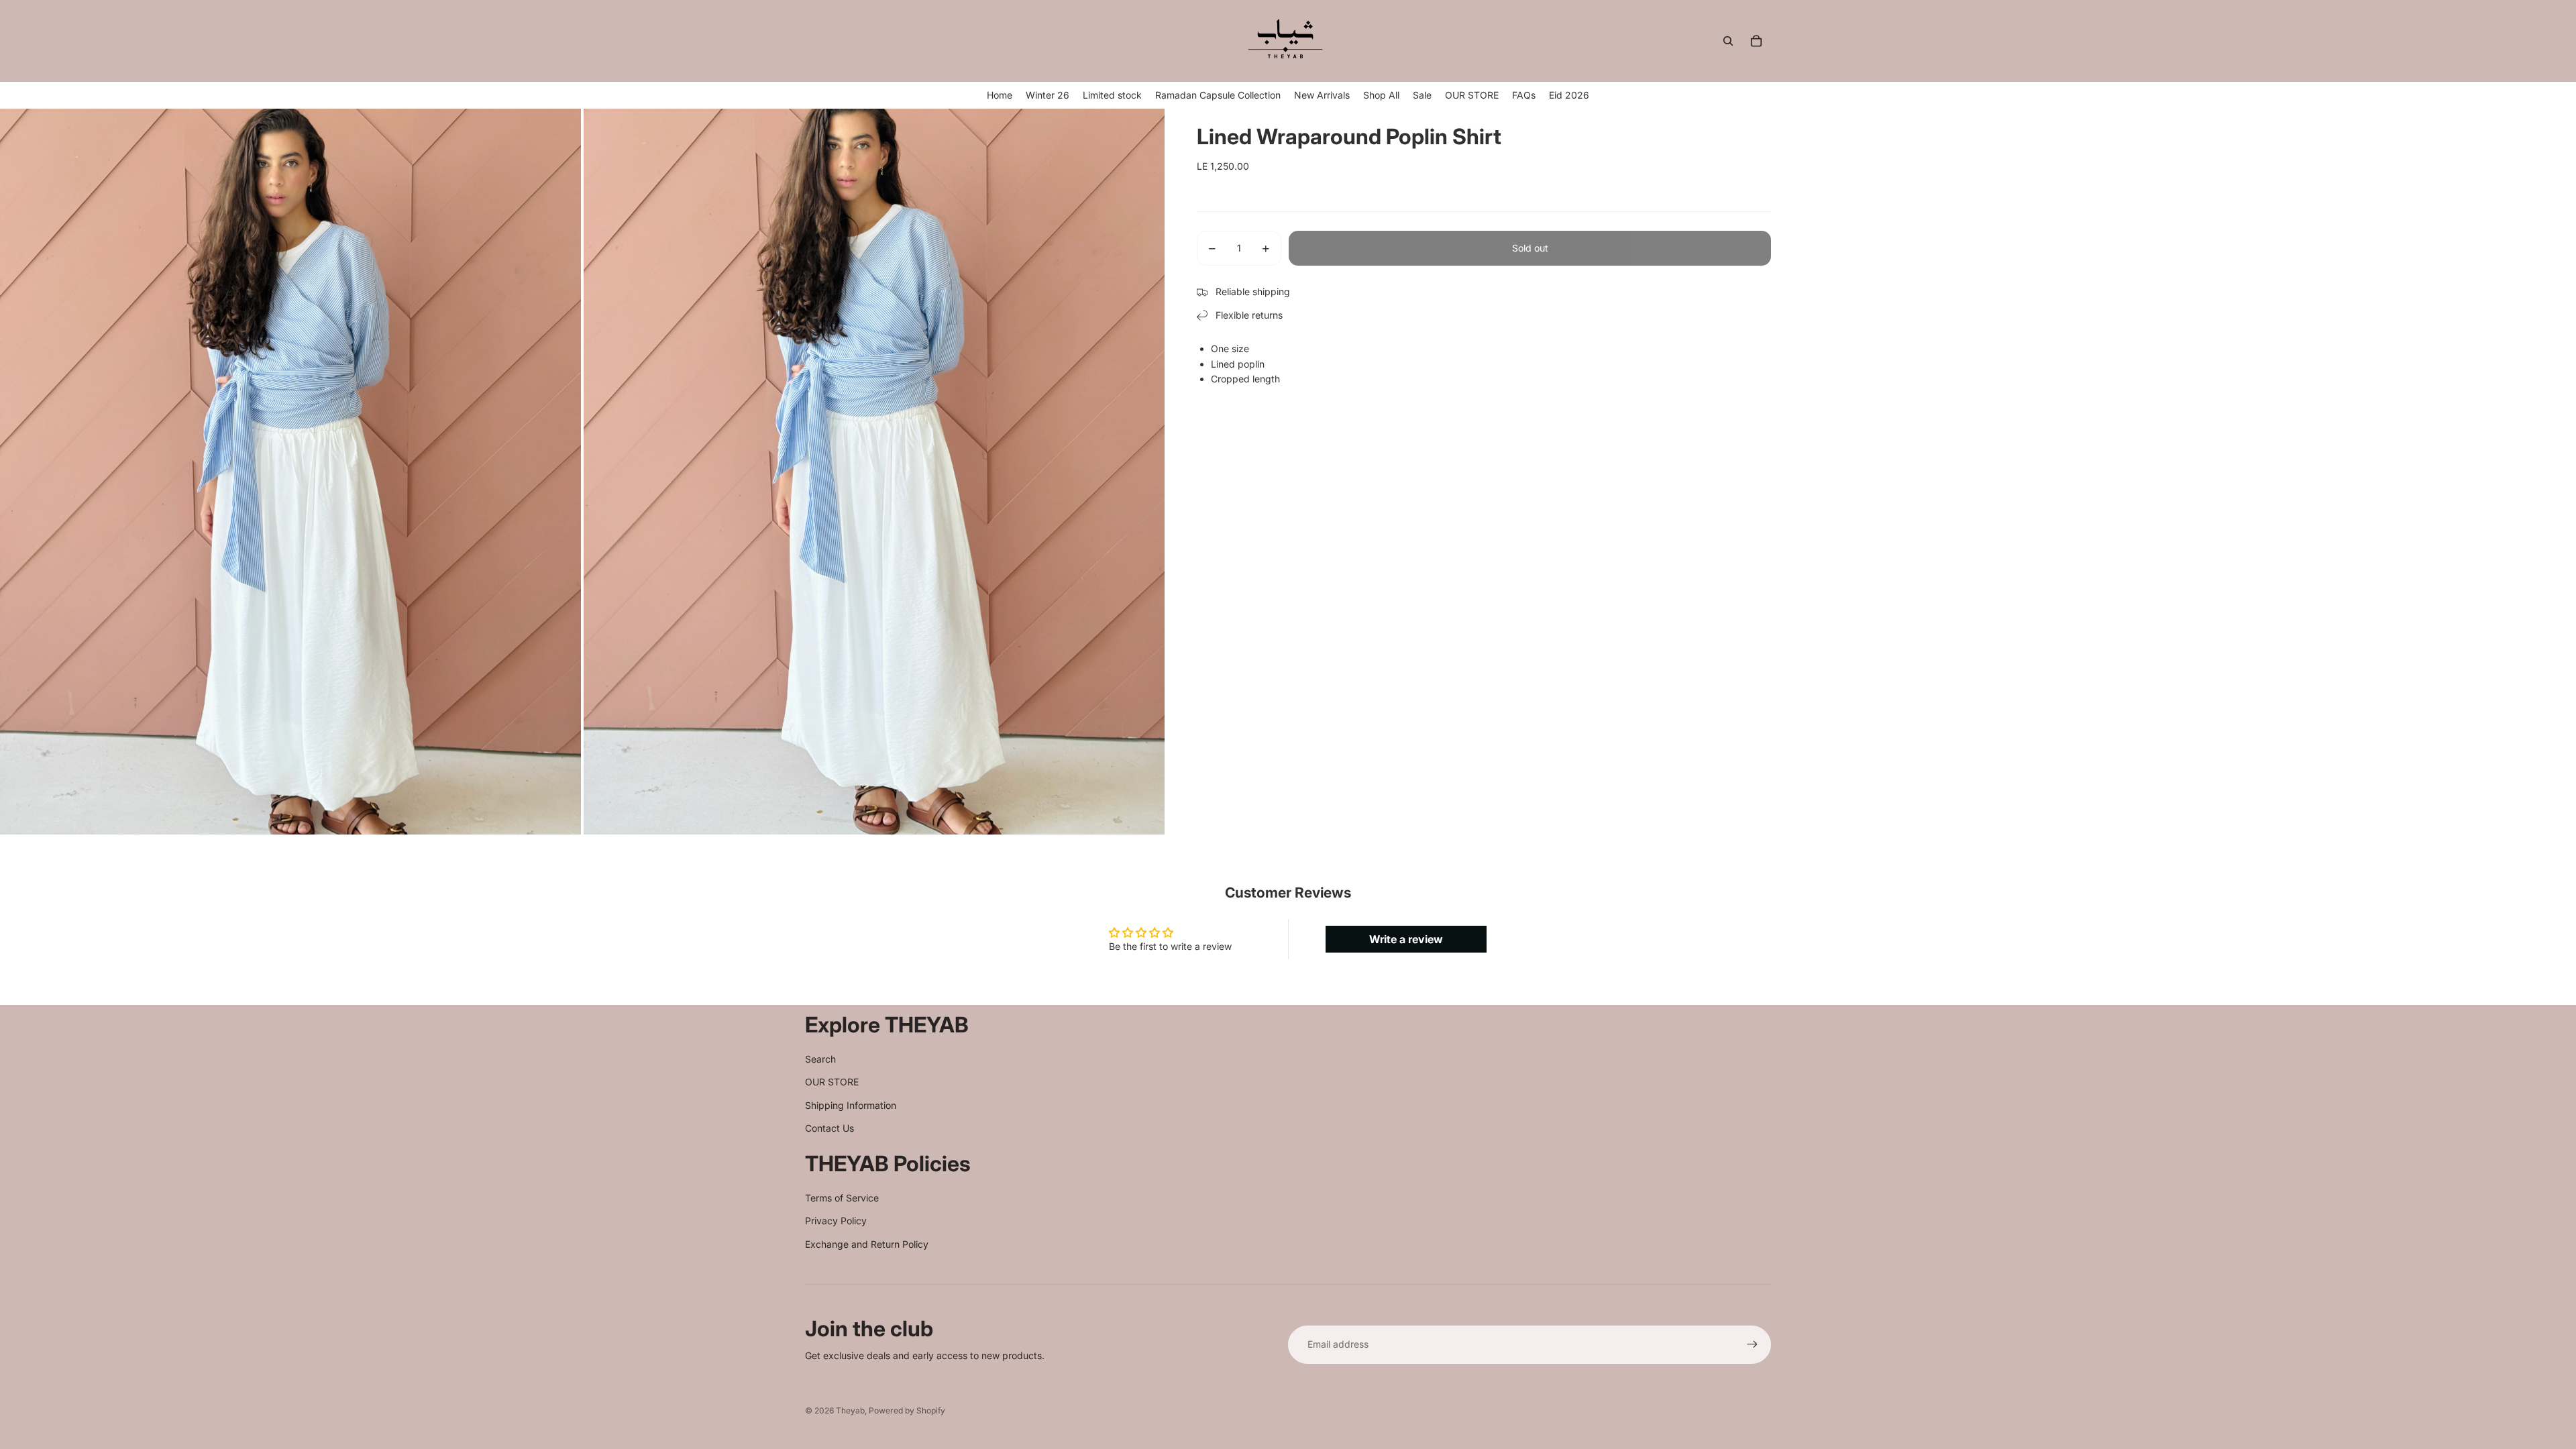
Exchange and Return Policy (867, 1244)
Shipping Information (851, 1105)
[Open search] (1728, 41)
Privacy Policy (836, 1221)
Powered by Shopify (907, 1410)
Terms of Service (842, 1198)
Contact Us (829, 1128)
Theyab (850, 1410)
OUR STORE (832, 1082)
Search (820, 1059)
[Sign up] (1752, 1344)
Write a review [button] (1406, 939)
